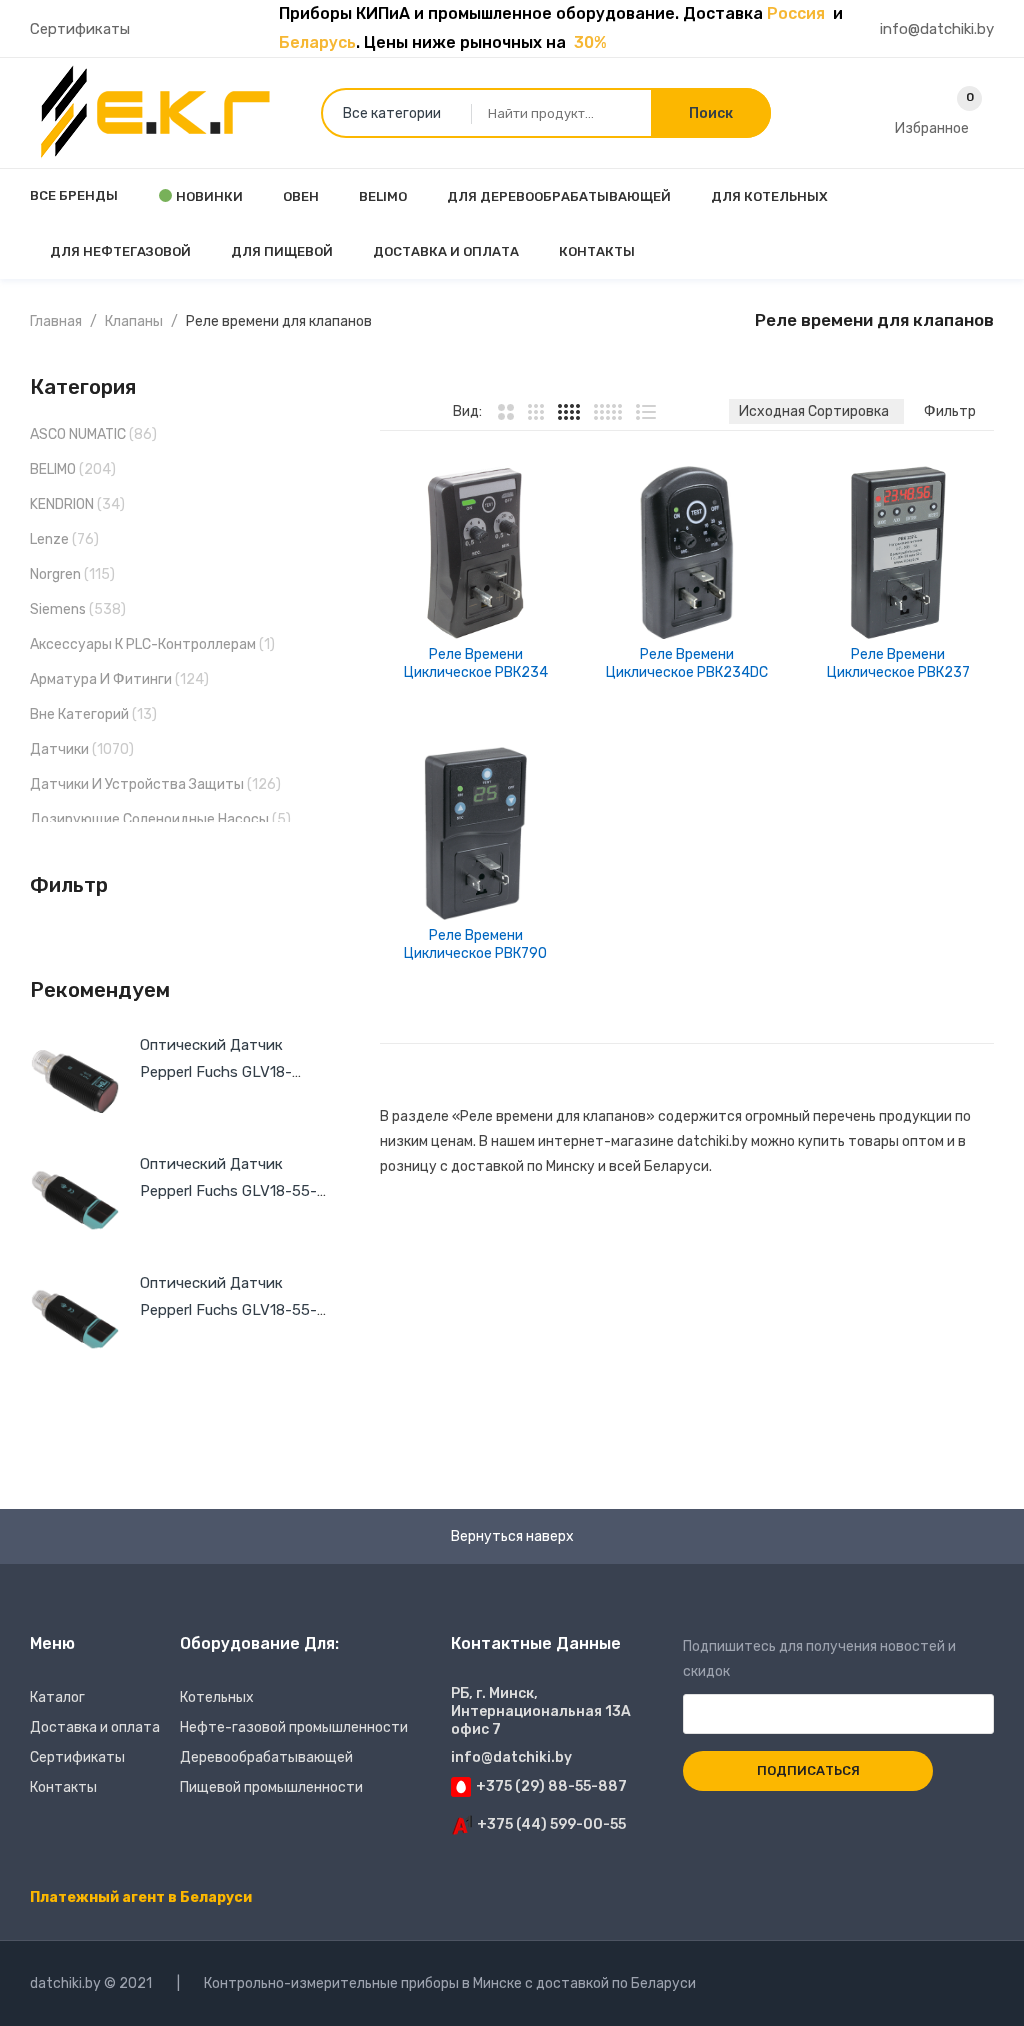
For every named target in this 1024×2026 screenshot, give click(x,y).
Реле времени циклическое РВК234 (476, 663)
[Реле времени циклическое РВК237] (898, 552)
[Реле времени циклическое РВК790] (475, 833)
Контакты (63, 1787)
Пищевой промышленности (271, 1787)
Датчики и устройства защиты (137, 784)
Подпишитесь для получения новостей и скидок (819, 1659)
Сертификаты (80, 29)
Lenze (49, 539)
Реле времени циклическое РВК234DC (687, 663)
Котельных (217, 1697)
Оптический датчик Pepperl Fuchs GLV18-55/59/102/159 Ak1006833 (232, 1072)
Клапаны (134, 321)
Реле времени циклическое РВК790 (475, 944)
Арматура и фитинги (101, 679)
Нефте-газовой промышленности (294, 1727)
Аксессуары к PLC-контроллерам (143, 644)
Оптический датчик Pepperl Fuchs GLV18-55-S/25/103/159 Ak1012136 (228, 1310)
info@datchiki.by (937, 29)
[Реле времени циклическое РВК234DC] (686, 552)
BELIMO (53, 469)
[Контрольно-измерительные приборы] (155, 112)
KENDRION (62, 504)
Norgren (55, 574)
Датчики (59, 749)
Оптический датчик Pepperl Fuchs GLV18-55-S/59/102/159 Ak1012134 (228, 1191)
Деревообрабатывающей (266, 1757)
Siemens (58, 609)
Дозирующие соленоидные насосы (149, 819)
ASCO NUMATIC (78, 434)
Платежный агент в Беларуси (141, 1897)
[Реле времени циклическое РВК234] (475, 552)
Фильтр (950, 411)
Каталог (57, 1697)
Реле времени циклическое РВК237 (898, 663)
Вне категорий (79, 714)
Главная (56, 321)
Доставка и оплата (95, 1727)
